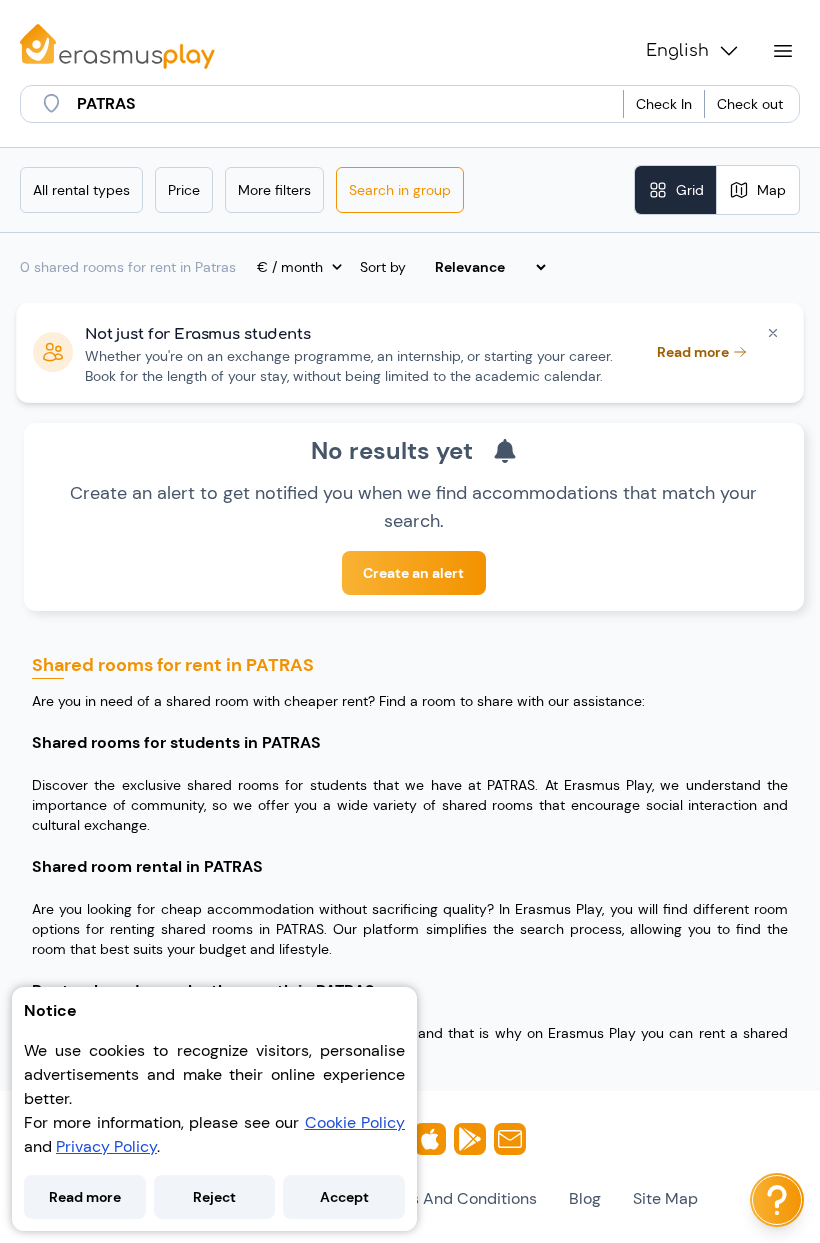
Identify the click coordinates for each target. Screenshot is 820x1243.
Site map (665, 1198)
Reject (214, 1197)
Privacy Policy (106, 1146)
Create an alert (413, 573)
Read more (85, 1197)
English (677, 51)
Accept (344, 1197)
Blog (585, 1198)
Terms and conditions (455, 1198)
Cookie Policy (355, 1122)
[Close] (773, 333)
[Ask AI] (777, 1200)
